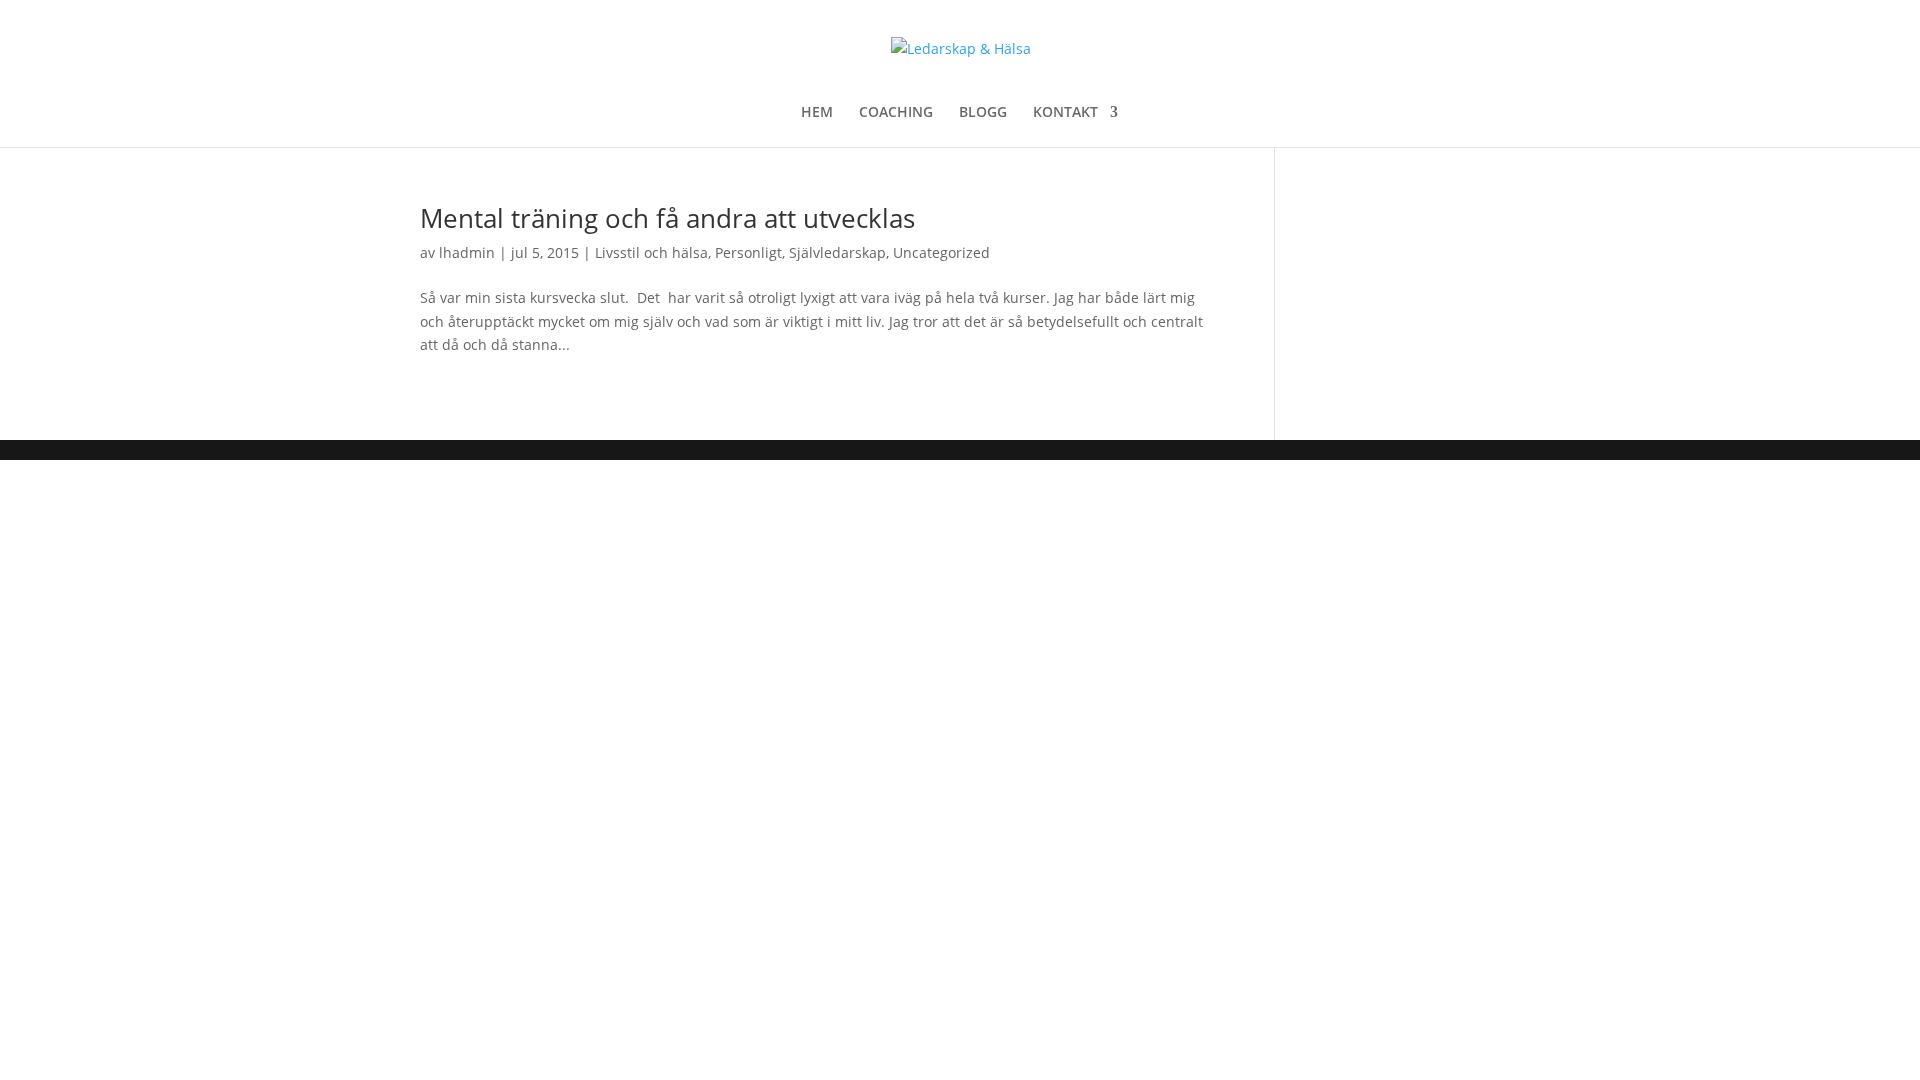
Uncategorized (941, 252)
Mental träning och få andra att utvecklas (667, 218)
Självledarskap (837, 252)
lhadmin (467, 252)
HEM (817, 113)
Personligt (748, 252)
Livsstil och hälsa (651, 252)
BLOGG (983, 113)
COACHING (896, 113)
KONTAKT (1065, 113)
